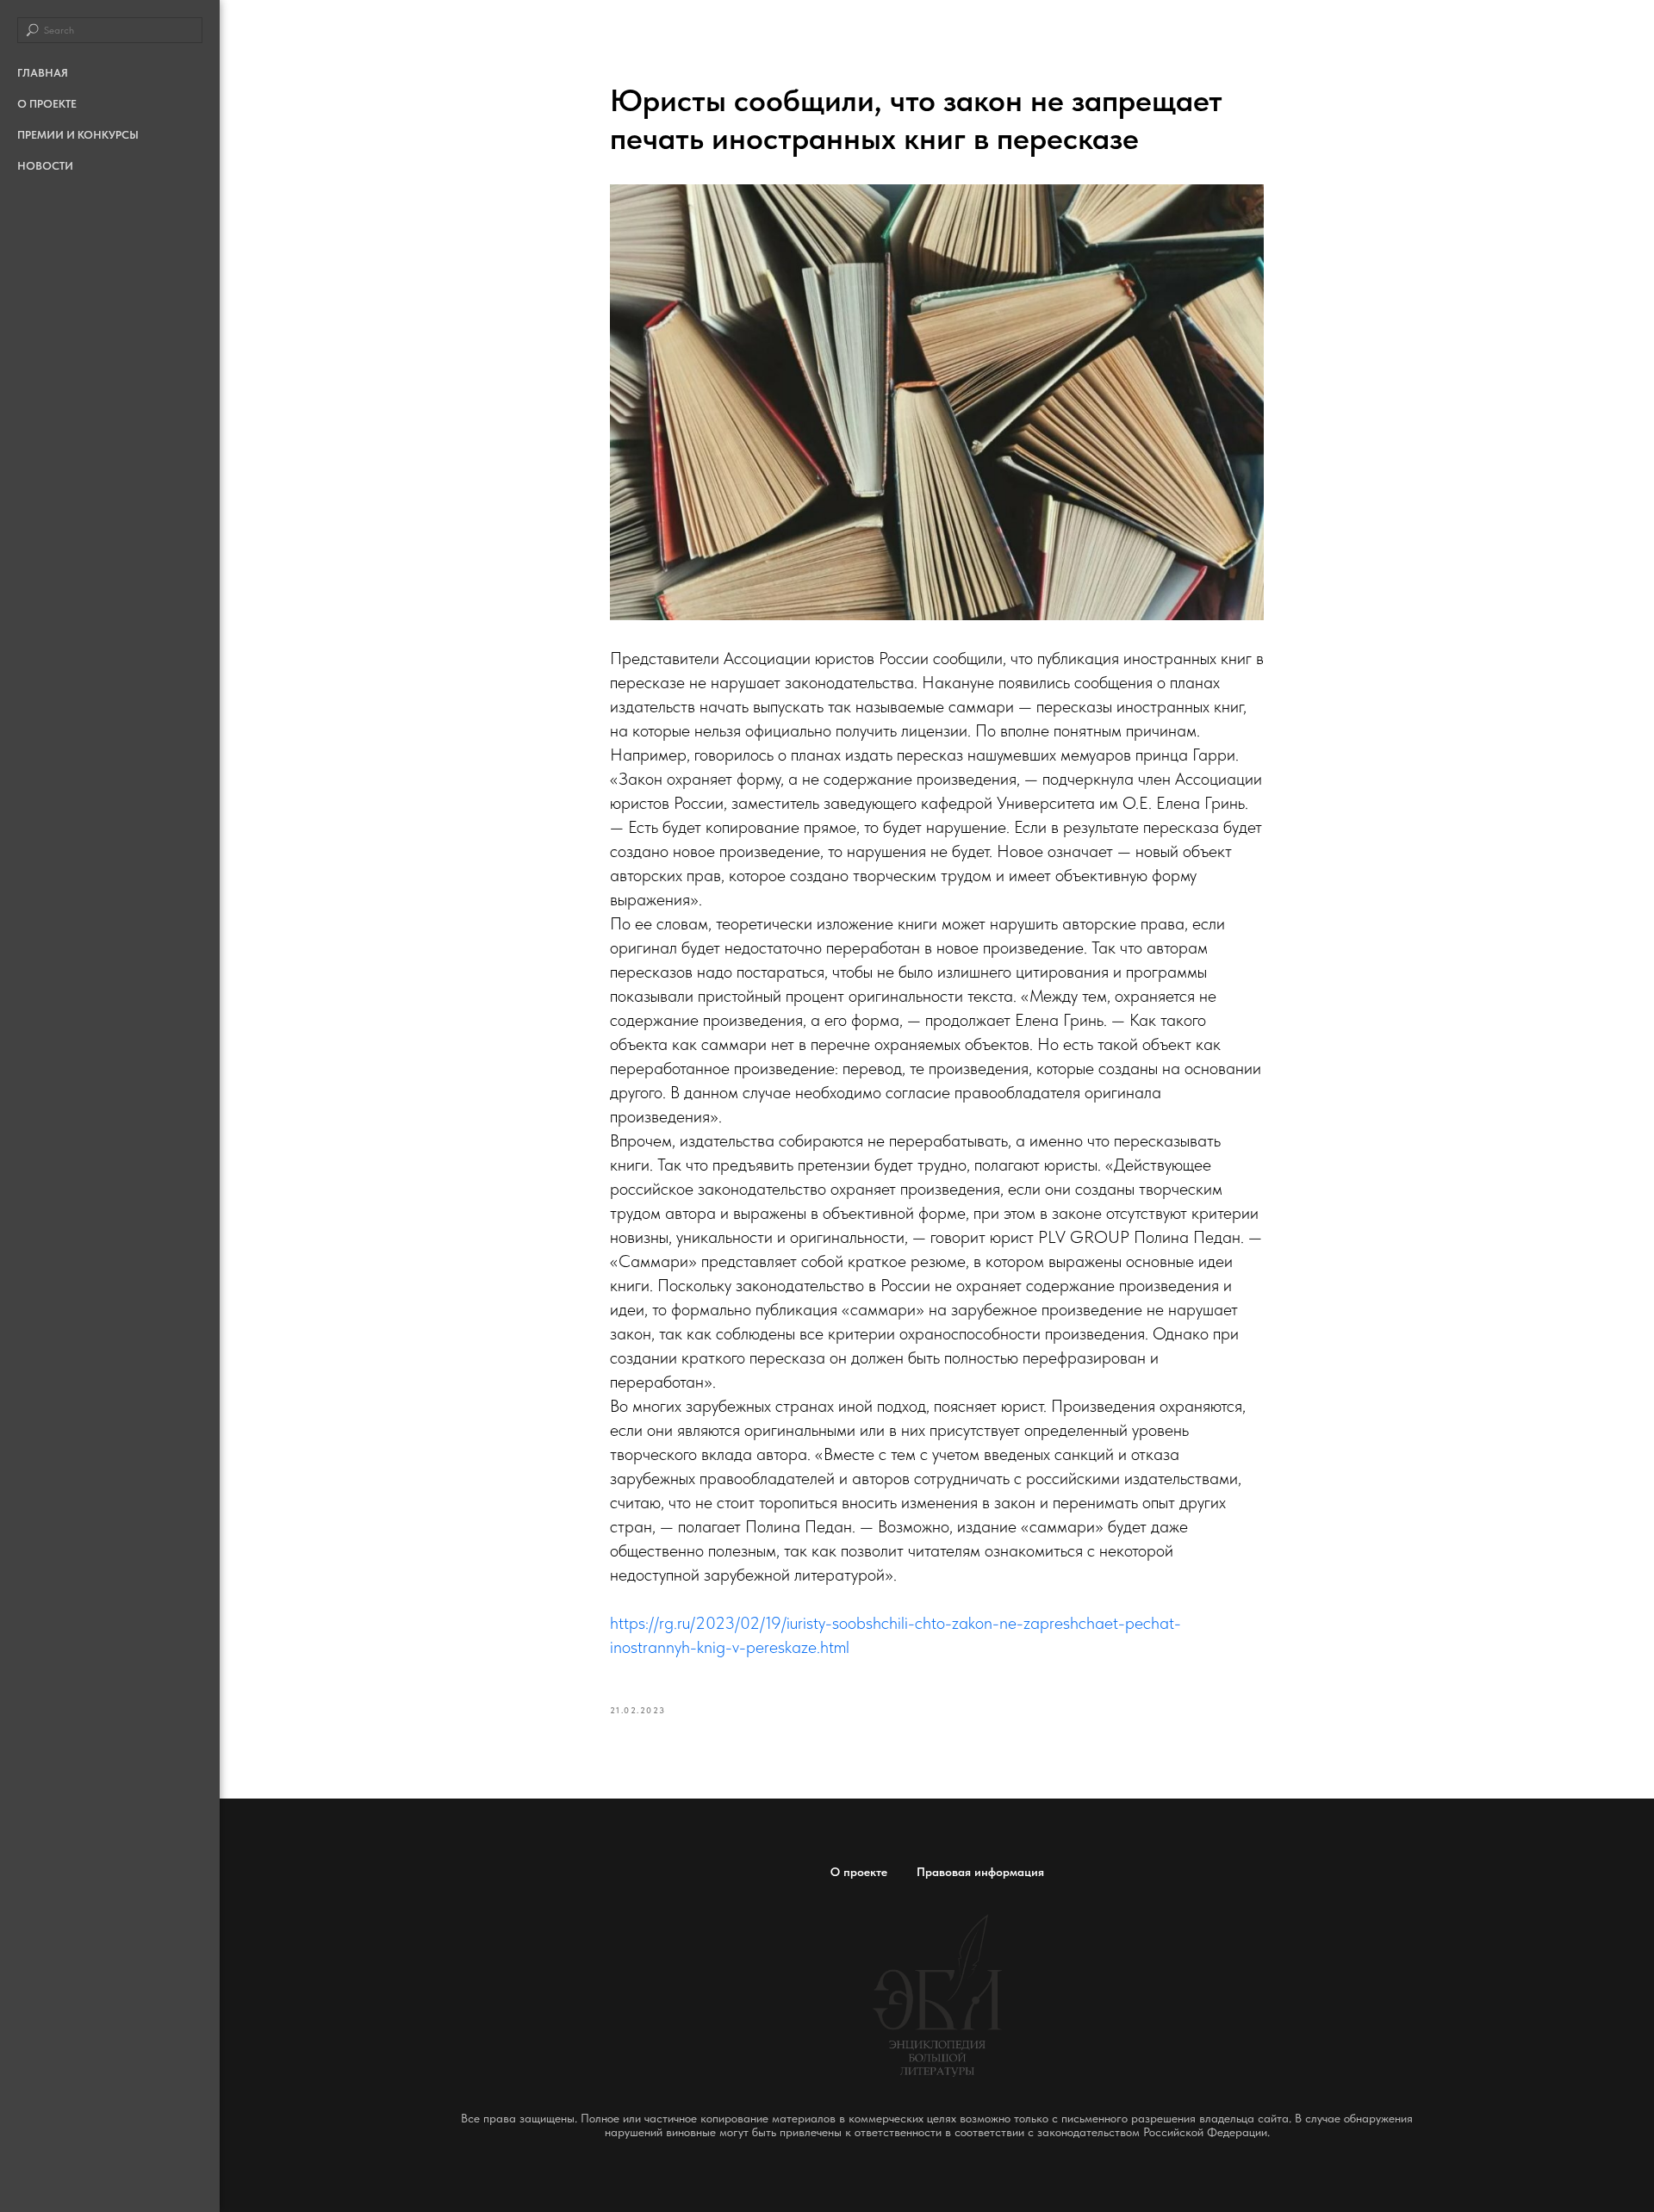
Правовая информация (980, 1872)
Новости (45, 166)
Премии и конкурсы (78, 135)
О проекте (47, 104)
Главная (43, 73)
